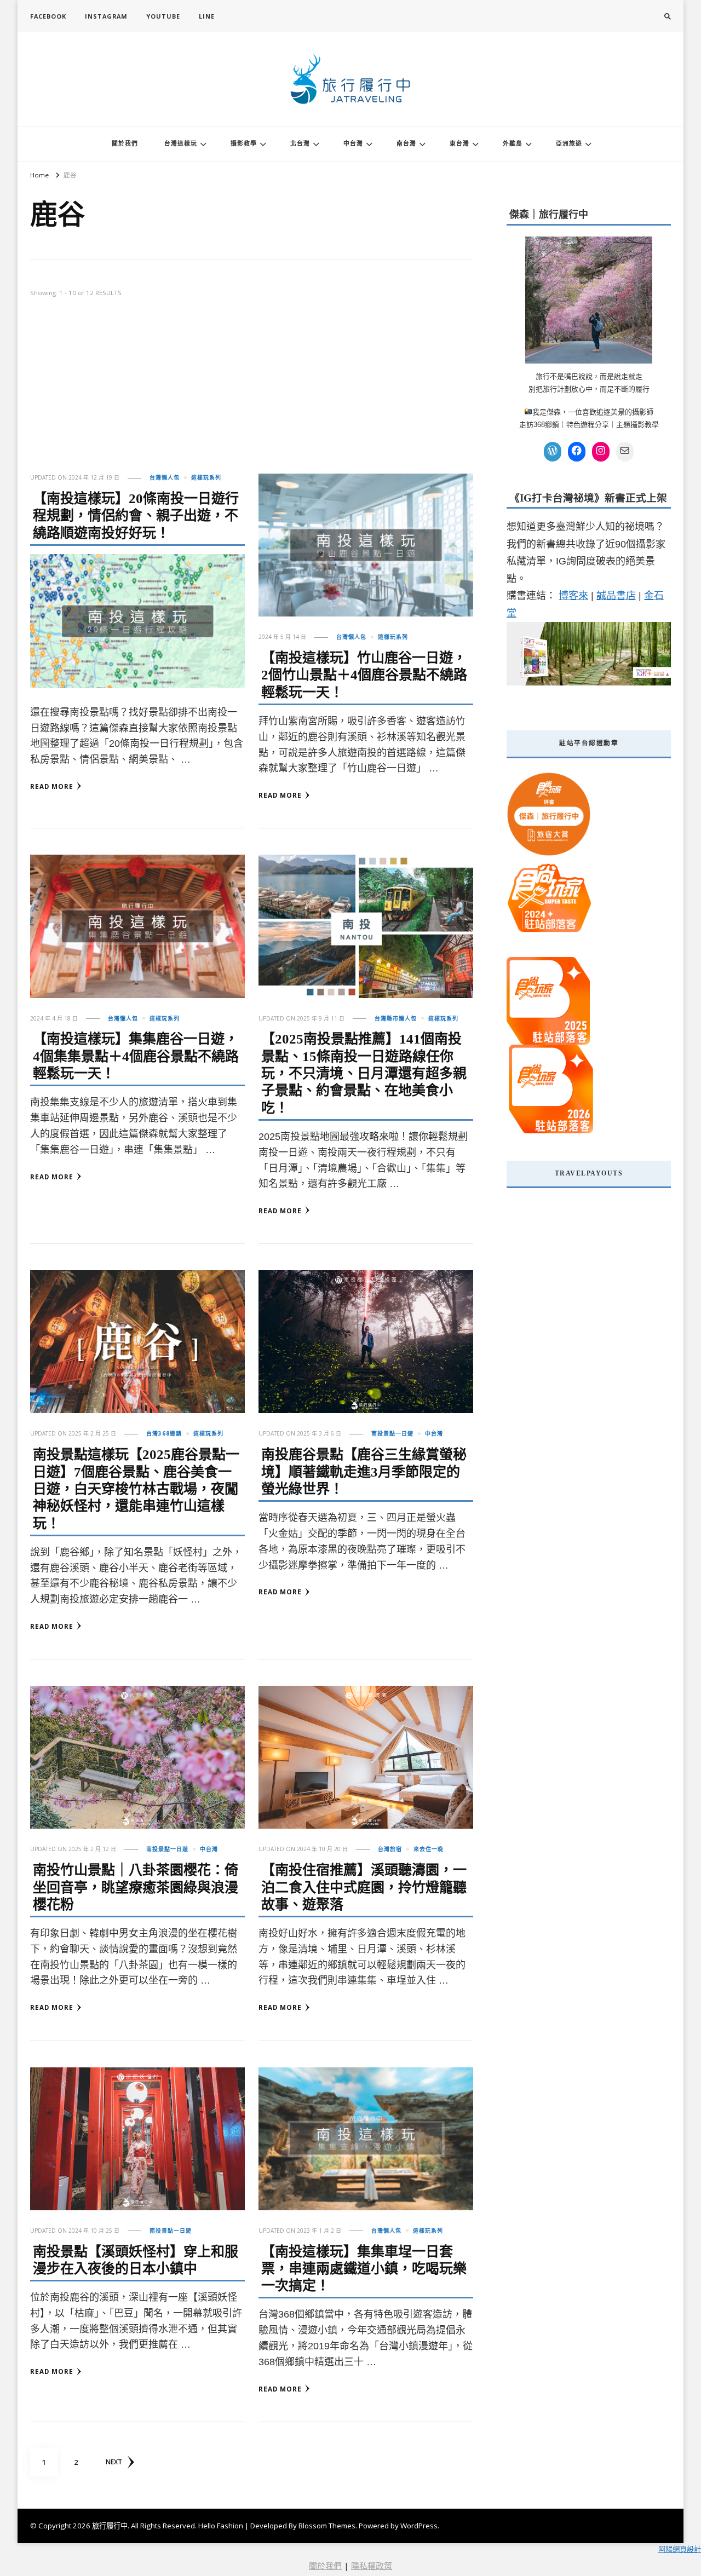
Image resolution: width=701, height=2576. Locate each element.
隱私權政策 (372, 2566)
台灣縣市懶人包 (396, 1018)
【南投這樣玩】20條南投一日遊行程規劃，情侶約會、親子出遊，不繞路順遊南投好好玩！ (136, 516)
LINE (207, 16)
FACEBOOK (48, 16)
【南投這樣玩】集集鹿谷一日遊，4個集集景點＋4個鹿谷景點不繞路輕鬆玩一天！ (136, 1056)
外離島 (513, 143)
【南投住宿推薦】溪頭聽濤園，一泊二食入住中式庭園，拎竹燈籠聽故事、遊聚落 (364, 1887)
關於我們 (125, 143)
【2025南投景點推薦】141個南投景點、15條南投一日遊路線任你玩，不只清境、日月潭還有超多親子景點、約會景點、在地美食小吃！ (364, 1073)
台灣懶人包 (165, 477)
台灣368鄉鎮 (164, 1433)
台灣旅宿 (390, 1849)
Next (114, 2462)
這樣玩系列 (206, 477)
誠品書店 (616, 596)
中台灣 (353, 143)
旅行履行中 (110, 2526)
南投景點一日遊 (392, 1433)
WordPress (419, 2526)
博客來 (573, 596)
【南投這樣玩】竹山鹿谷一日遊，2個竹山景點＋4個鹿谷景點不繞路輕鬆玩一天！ (364, 675)
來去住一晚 (429, 1849)
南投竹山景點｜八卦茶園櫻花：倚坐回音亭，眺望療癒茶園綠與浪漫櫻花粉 (136, 1887)
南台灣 (406, 143)
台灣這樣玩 (181, 143)
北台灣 (300, 143)
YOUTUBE (163, 16)
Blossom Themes (327, 2526)
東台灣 (459, 143)
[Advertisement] (252, 391)
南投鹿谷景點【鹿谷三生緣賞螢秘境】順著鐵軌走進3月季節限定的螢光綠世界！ (364, 1472)
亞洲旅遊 (569, 143)
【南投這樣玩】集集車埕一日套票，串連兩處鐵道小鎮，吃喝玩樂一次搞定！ (364, 2269)
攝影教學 (244, 143)
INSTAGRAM (106, 16)
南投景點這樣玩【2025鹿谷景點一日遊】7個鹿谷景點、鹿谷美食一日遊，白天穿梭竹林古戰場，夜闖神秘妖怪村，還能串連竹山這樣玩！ (136, 1489)
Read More (52, 786)
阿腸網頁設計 (680, 2549)
